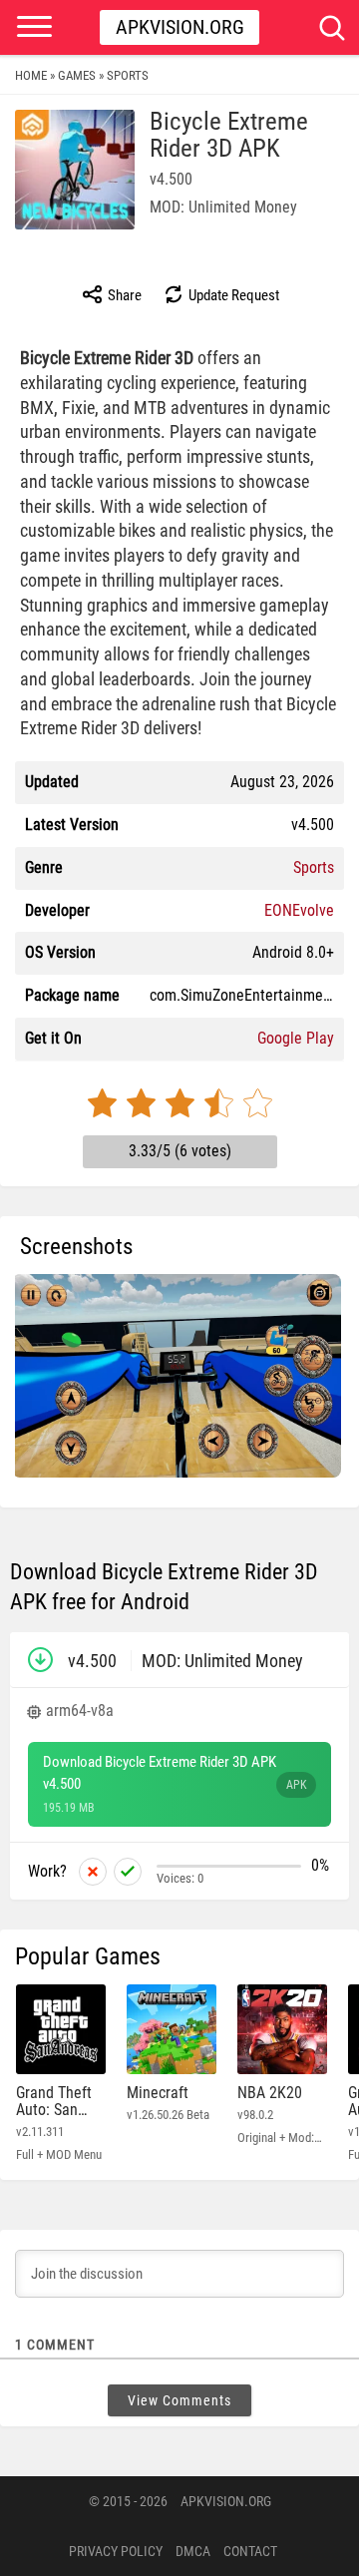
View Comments (179, 2400)
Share (123, 295)
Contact (250, 2551)
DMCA (193, 2551)
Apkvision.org (180, 27)
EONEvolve (299, 910)
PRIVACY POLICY (116, 2551)
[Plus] (128, 1872)
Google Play (296, 1038)
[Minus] (93, 1872)
